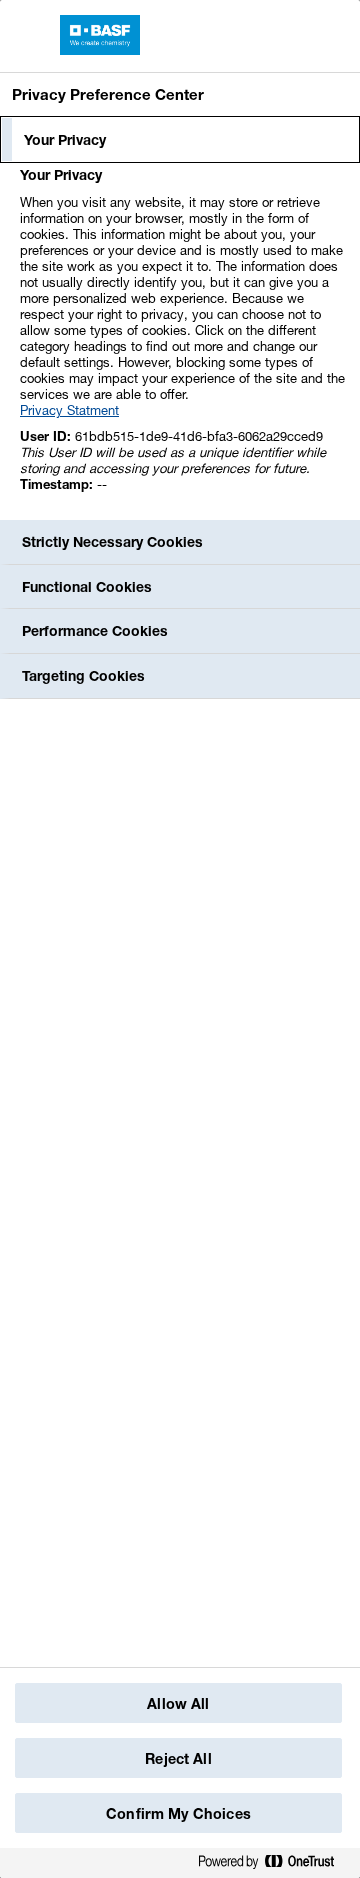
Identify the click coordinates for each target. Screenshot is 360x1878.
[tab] (180, 140)
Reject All (178, 1758)
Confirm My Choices (178, 1813)
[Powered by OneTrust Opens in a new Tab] (274, 1862)
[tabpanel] (182, 340)
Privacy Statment (69, 410)
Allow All (178, 1703)
